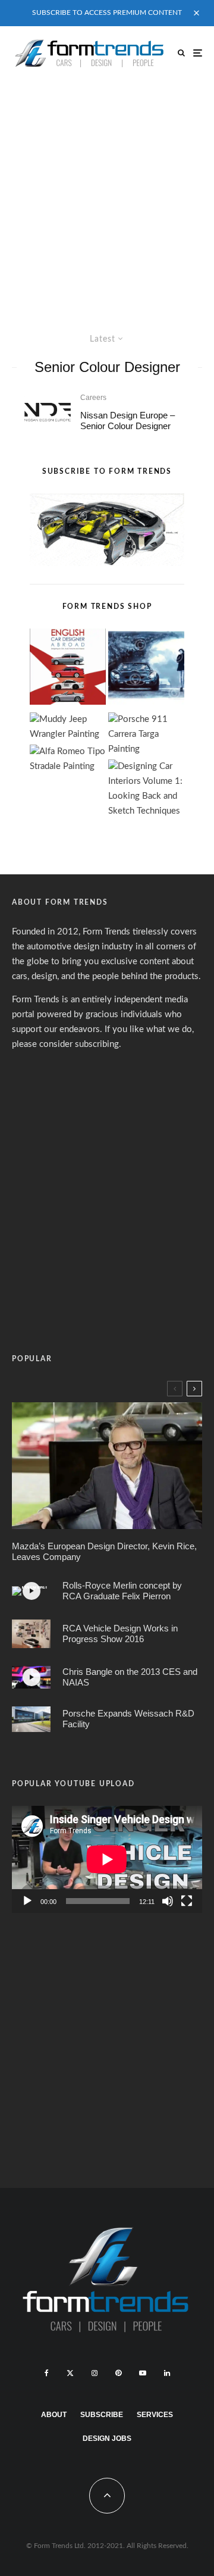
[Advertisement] (107, 193)
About (54, 2415)
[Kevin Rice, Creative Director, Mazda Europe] (107, 1466)
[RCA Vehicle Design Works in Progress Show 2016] (31, 1634)
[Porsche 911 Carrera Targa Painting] (146, 735)
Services (155, 2415)
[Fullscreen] (187, 1901)
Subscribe (102, 2415)
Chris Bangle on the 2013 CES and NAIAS (130, 1677)
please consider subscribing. (67, 1044)
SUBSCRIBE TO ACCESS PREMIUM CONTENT (107, 12)
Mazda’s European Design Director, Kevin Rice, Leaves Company (104, 1551)
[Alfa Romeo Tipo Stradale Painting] (68, 759)
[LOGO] (48, 412)
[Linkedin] (167, 2373)
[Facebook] (47, 2373)
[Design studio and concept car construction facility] (31, 1719)
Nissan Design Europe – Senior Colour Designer (128, 421)
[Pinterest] (118, 2373)
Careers (93, 398)
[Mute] (168, 1901)
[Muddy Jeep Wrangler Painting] (68, 727)
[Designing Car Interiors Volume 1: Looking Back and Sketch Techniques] (146, 789)
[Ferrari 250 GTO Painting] (146, 669)
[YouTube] (143, 2373)
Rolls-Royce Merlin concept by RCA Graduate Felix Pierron (122, 1591)
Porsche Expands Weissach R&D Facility (128, 1719)
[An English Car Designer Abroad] (68, 669)
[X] (70, 2373)
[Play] (27, 1901)
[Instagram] (95, 2373)
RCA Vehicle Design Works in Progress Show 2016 (120, 1634)
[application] (107, 1859)
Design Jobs (107, 2439)
